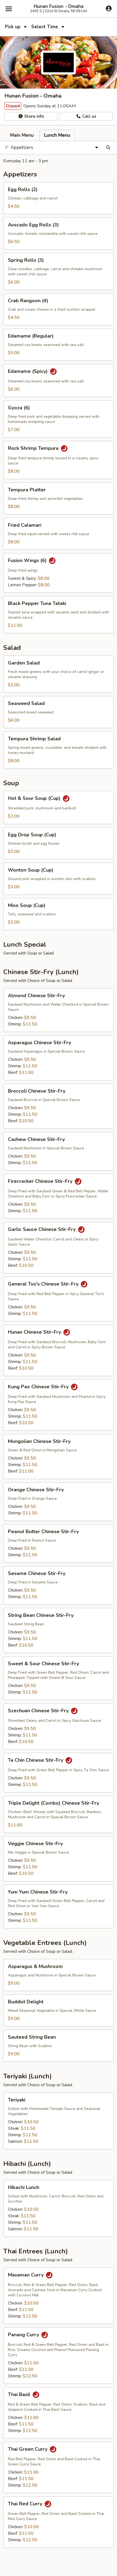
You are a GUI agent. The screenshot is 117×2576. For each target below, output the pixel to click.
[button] (59, 198)
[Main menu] (9, 9)
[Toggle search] (108, 148)
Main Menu (22, 135)
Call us (89, 116)
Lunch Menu (57, 135)
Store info (33, 116)
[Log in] (109, 8)
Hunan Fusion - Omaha (59, 7)
